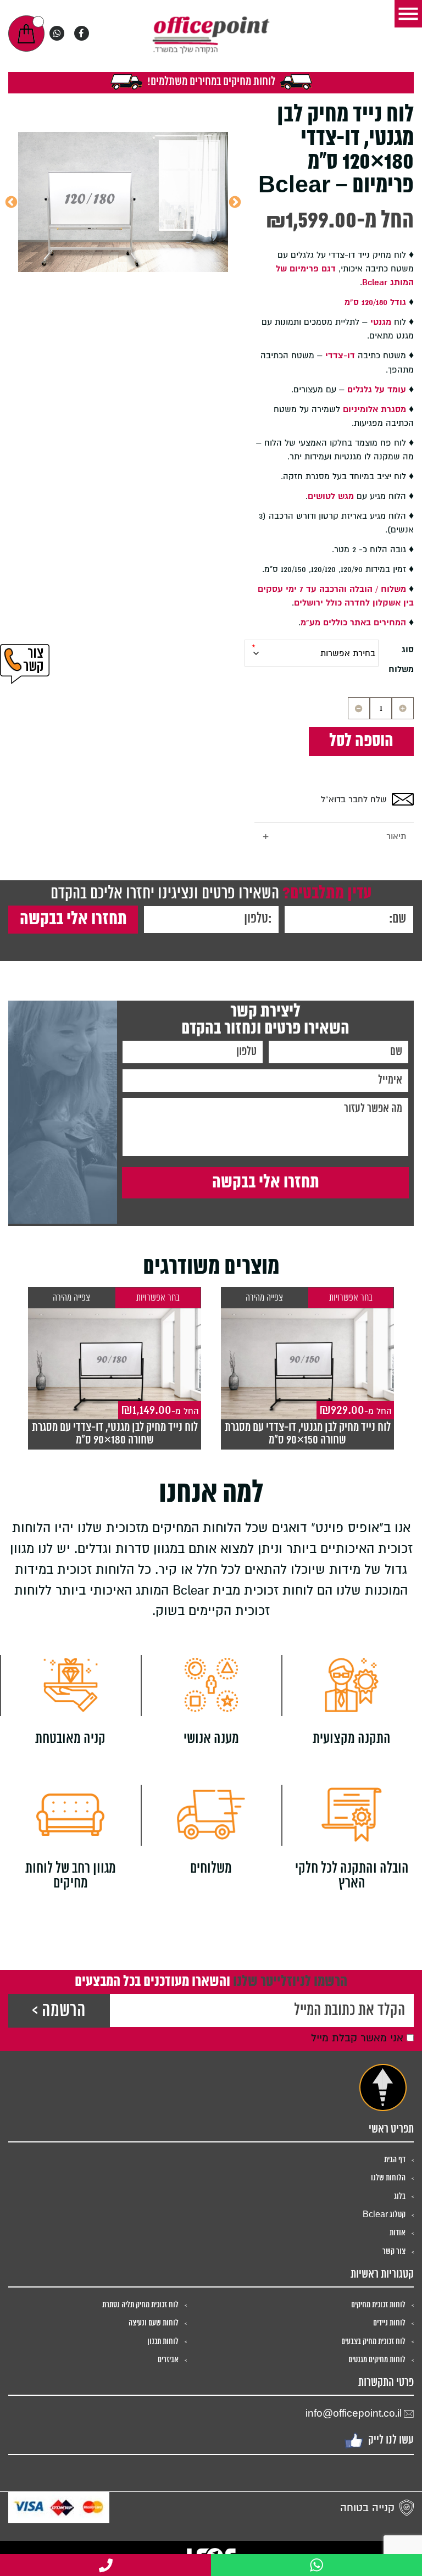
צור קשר (394, 2252)
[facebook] (82, 33)
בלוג (400, 2197)
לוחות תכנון (163, 2342)
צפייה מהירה (264, 1298)
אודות (398, 2233)
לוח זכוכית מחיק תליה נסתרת (140, 2305)
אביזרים (168, 2360)
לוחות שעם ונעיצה (154, 2323)
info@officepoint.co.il (354, 2414)
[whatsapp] (57, 33)
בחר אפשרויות (351, 1298)
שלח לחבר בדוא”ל (354, 800)
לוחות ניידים (389, 2323)
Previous (235, 202)
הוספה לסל (361, 741)
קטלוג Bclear (384, 2215)
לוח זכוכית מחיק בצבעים (373, 2342)
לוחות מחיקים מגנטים (377, 2360)
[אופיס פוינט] (211, 34)
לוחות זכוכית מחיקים (378, 2305)
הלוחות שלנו (388, 2178)
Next (11, 202)
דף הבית (395, 2160)
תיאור (334, 837)
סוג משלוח (401, 659)
